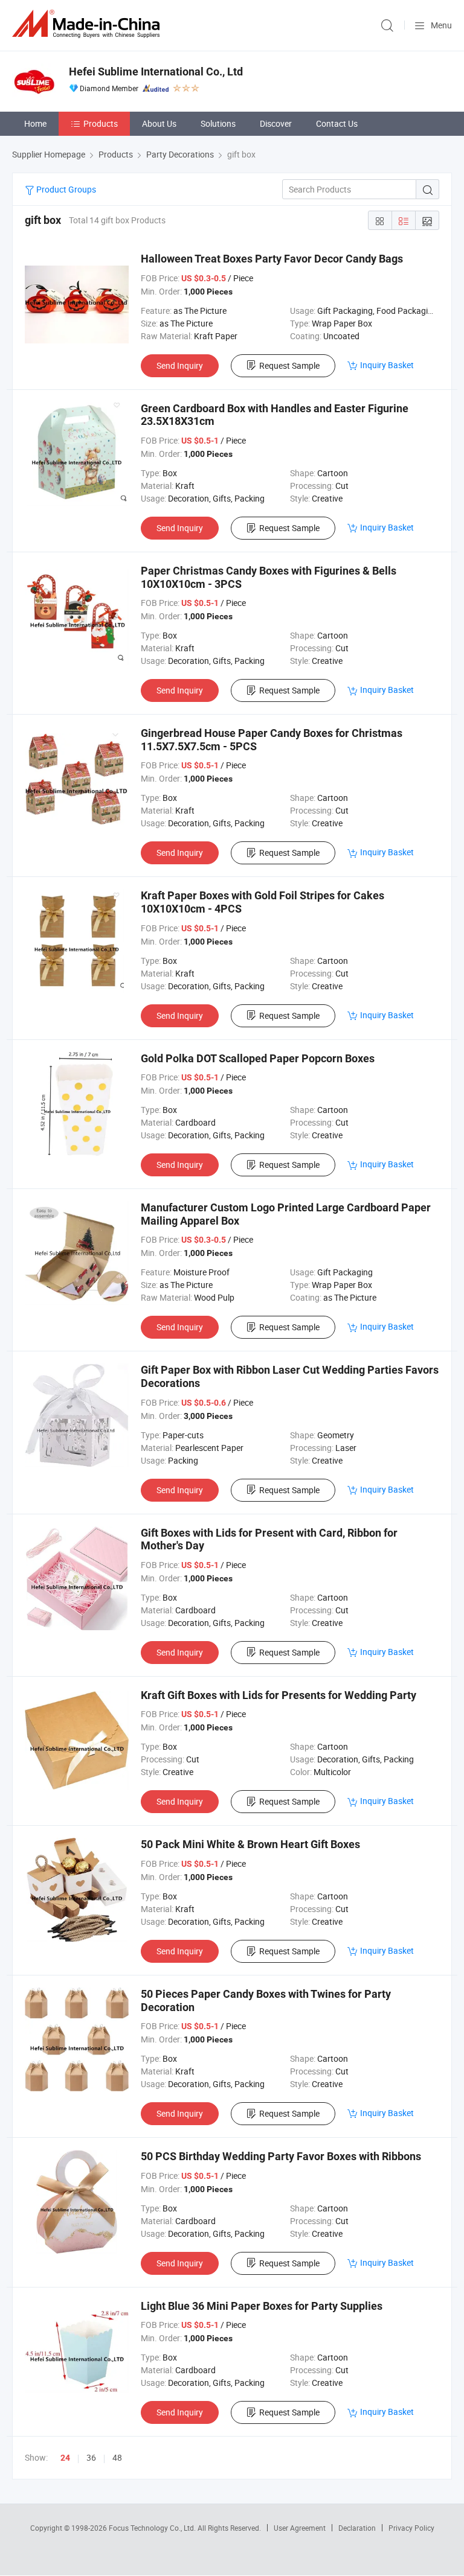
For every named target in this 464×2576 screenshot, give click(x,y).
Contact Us (337, 123)
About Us (159, 123)
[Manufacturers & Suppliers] (88, 24)
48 (117, 2457)
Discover (276, 123)
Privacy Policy (411, 2528)
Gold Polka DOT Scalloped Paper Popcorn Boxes (258, 1058)
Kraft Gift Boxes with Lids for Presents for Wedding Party (279, 1695)
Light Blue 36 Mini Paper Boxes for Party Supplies (262, 2306)
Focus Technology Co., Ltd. (153, 2528)
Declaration (357, 2528)
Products (101, 123)
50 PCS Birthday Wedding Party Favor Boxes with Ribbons (281, 2156)
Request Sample (289, 365)
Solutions (218, 123)
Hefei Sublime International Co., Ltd (156, 72)
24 (65, 2458)
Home (35, 123)
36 (91, 2457)
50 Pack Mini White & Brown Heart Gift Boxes (250, 1844)
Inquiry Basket (387, 365)
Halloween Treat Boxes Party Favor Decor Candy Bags (272, 259)
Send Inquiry (180, 365)
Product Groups (65, 189)
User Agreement (300, 2528)
